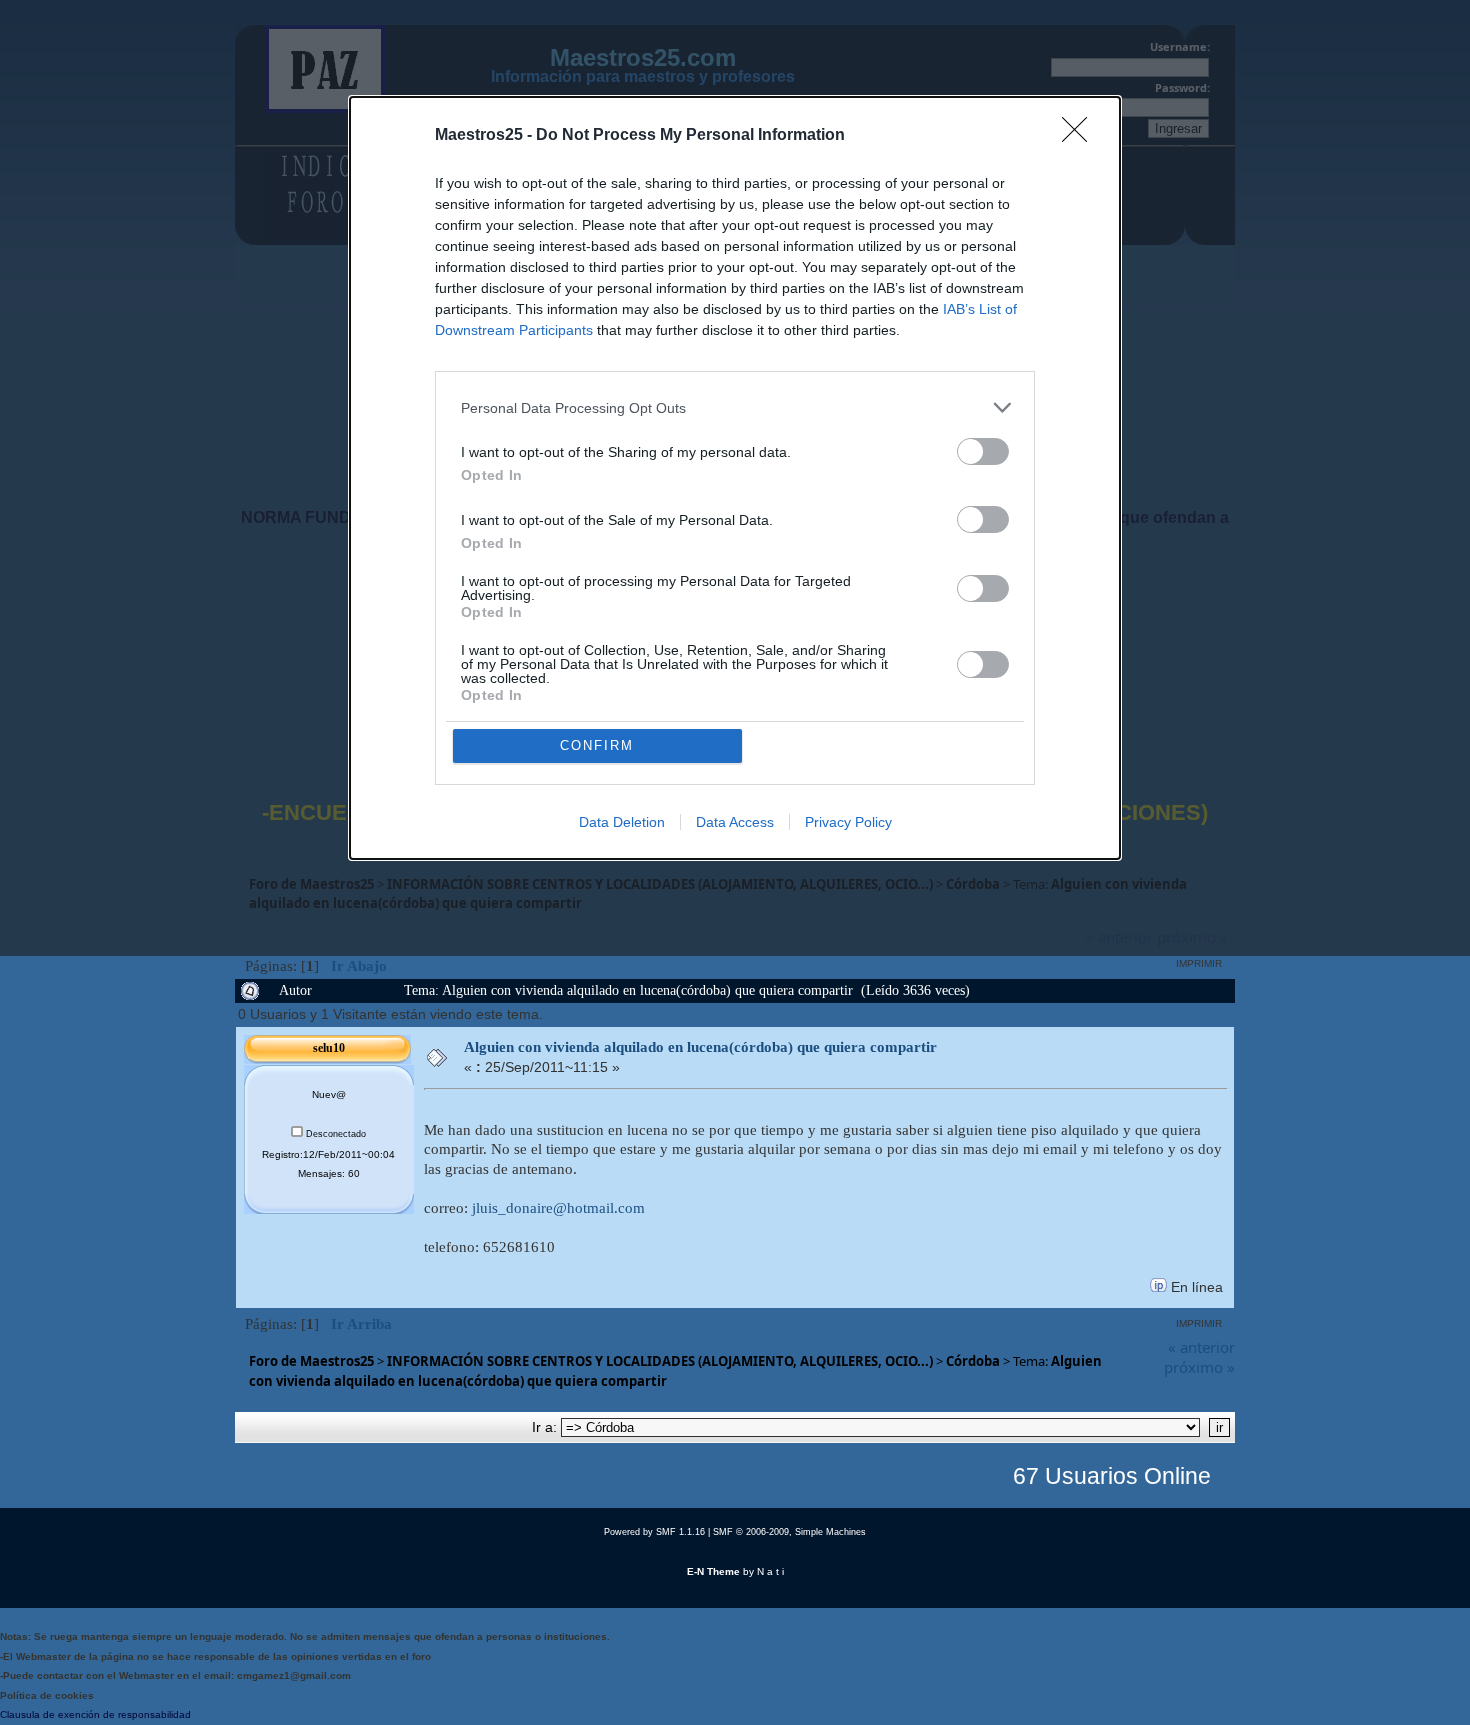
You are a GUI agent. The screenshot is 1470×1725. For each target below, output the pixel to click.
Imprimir (1199, 963)
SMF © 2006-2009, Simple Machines (789, 1532)
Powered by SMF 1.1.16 (654, 1532)
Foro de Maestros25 (311, 1361)
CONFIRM (597, 745)
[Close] (1081, 136)
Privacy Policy (848, 822)
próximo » (1199, 1367)
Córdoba (973, 1361)
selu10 (329, 1048)
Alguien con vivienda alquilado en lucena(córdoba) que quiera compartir (700, 1047)
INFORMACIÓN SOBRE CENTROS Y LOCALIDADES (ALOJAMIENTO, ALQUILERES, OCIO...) (660, 1361)
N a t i (770, 1571)
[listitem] (735, 407)
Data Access (735, 822)
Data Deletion (622, 822)
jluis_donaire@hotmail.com (558, 1208)
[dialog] (735, 478)
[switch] (983, 451)
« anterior (1201, 1347)
